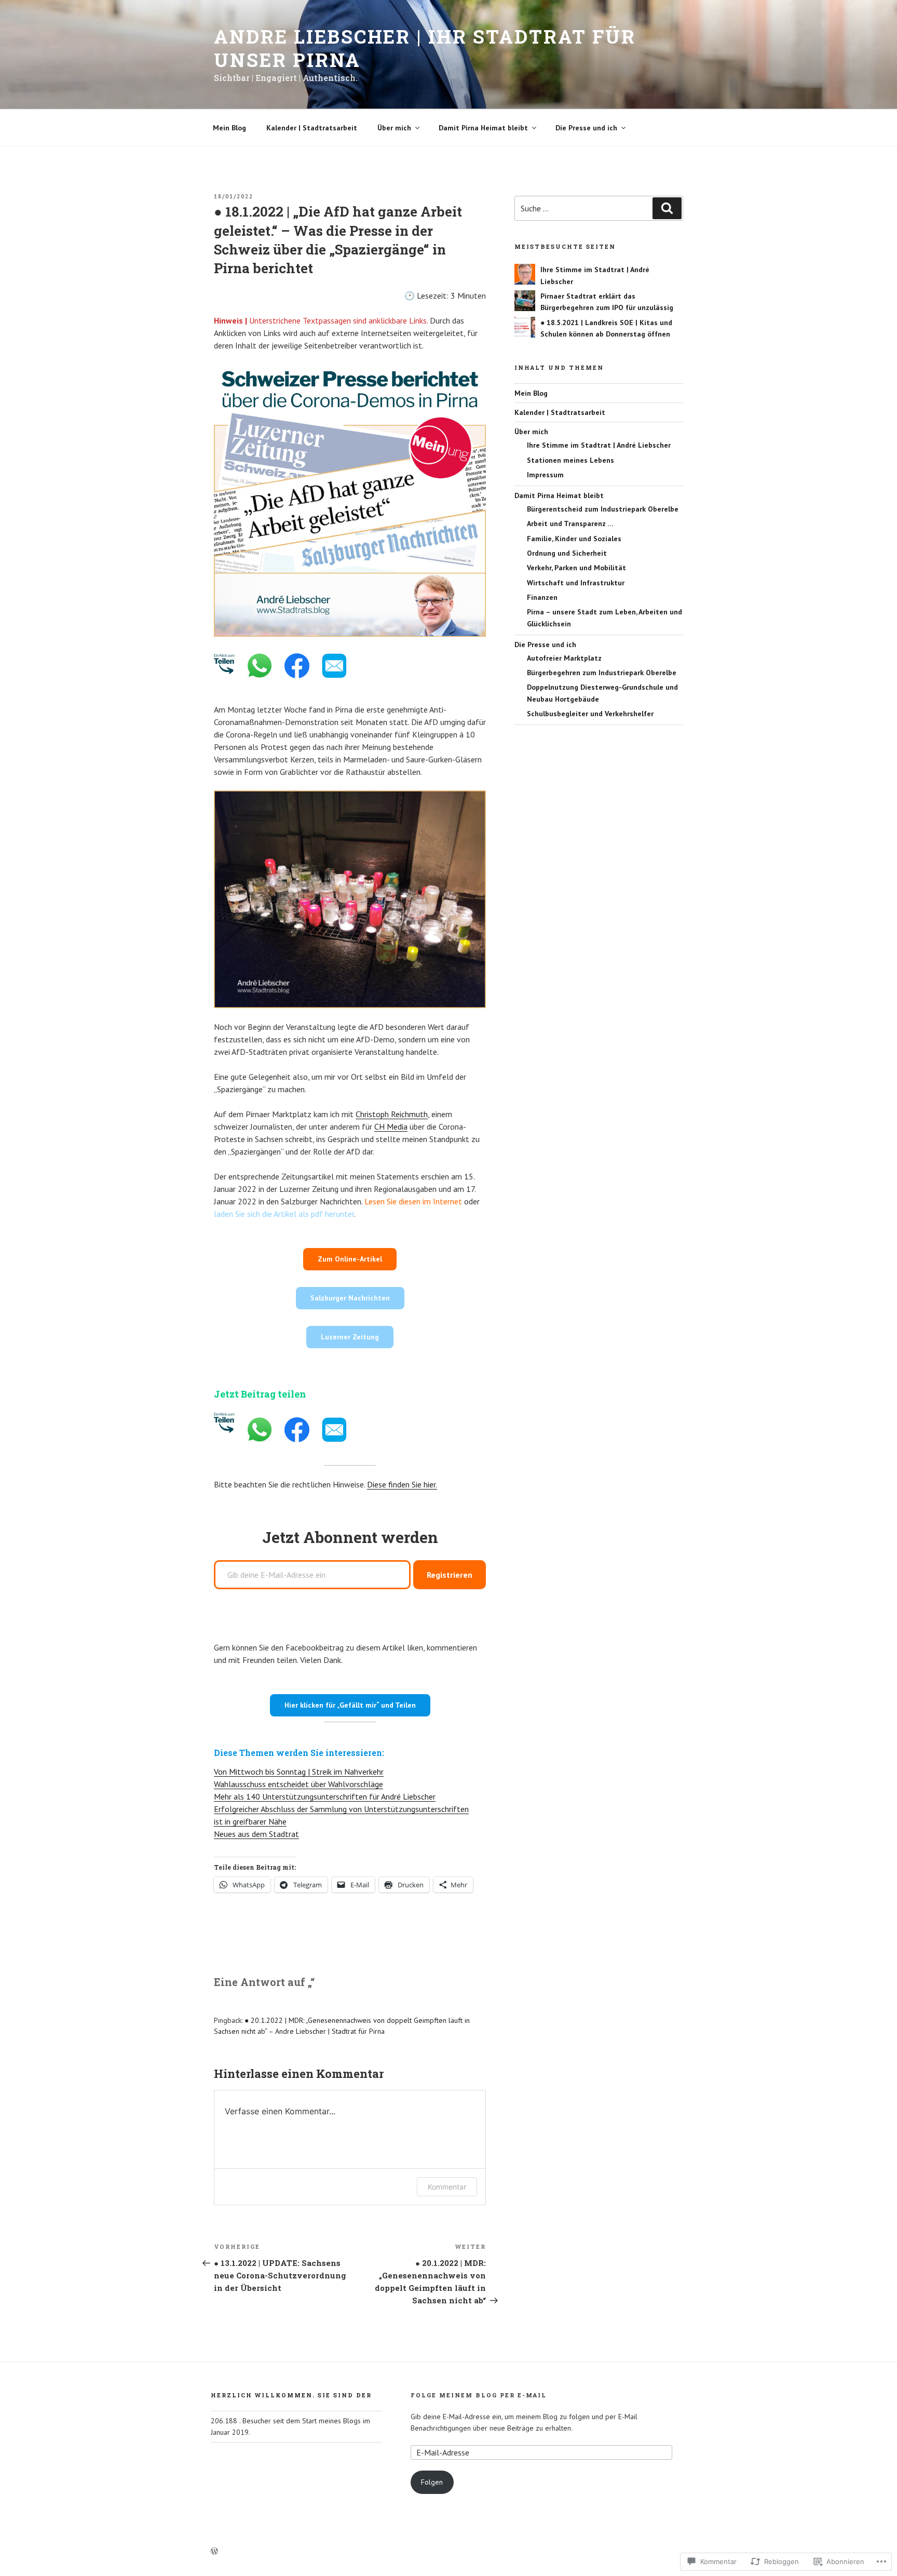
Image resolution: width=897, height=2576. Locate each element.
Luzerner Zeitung (350, 1337)
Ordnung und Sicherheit (567, 553)
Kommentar (447, 2187)
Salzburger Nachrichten (350, 1298)
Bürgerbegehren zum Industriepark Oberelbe (602, 673)
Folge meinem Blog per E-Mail (479, 2395)
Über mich (394, 128)
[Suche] (667, 208)
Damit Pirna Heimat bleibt (483, 128)
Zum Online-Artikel (350, 1259)
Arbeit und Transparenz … (570, 524)
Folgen (432, 2482)
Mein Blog (229, 128)
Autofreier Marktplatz (564, 658)
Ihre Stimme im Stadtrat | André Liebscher (599, 445)
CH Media (391, 1126)
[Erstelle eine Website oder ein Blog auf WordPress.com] (214, 2552)
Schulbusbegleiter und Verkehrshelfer (590, 714)
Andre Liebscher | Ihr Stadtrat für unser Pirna (425, 48)
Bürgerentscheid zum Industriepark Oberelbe (603, 509)
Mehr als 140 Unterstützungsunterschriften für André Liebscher (325, 1796)
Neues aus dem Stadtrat (256, 1834)
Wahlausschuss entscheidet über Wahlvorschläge (298, 1784)
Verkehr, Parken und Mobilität (576, 568)
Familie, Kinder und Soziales (574, 539)
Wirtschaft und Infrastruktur (576, 583)
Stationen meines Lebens (570, 460)
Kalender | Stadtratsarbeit (312, 128)
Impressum (545, 475)
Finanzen (542, 597)
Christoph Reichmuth (392, 1114)
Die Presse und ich (586, 128)
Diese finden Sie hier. (402, 1484)
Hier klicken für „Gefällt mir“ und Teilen (350, 1705)
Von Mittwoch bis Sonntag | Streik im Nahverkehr (299, 1772)
